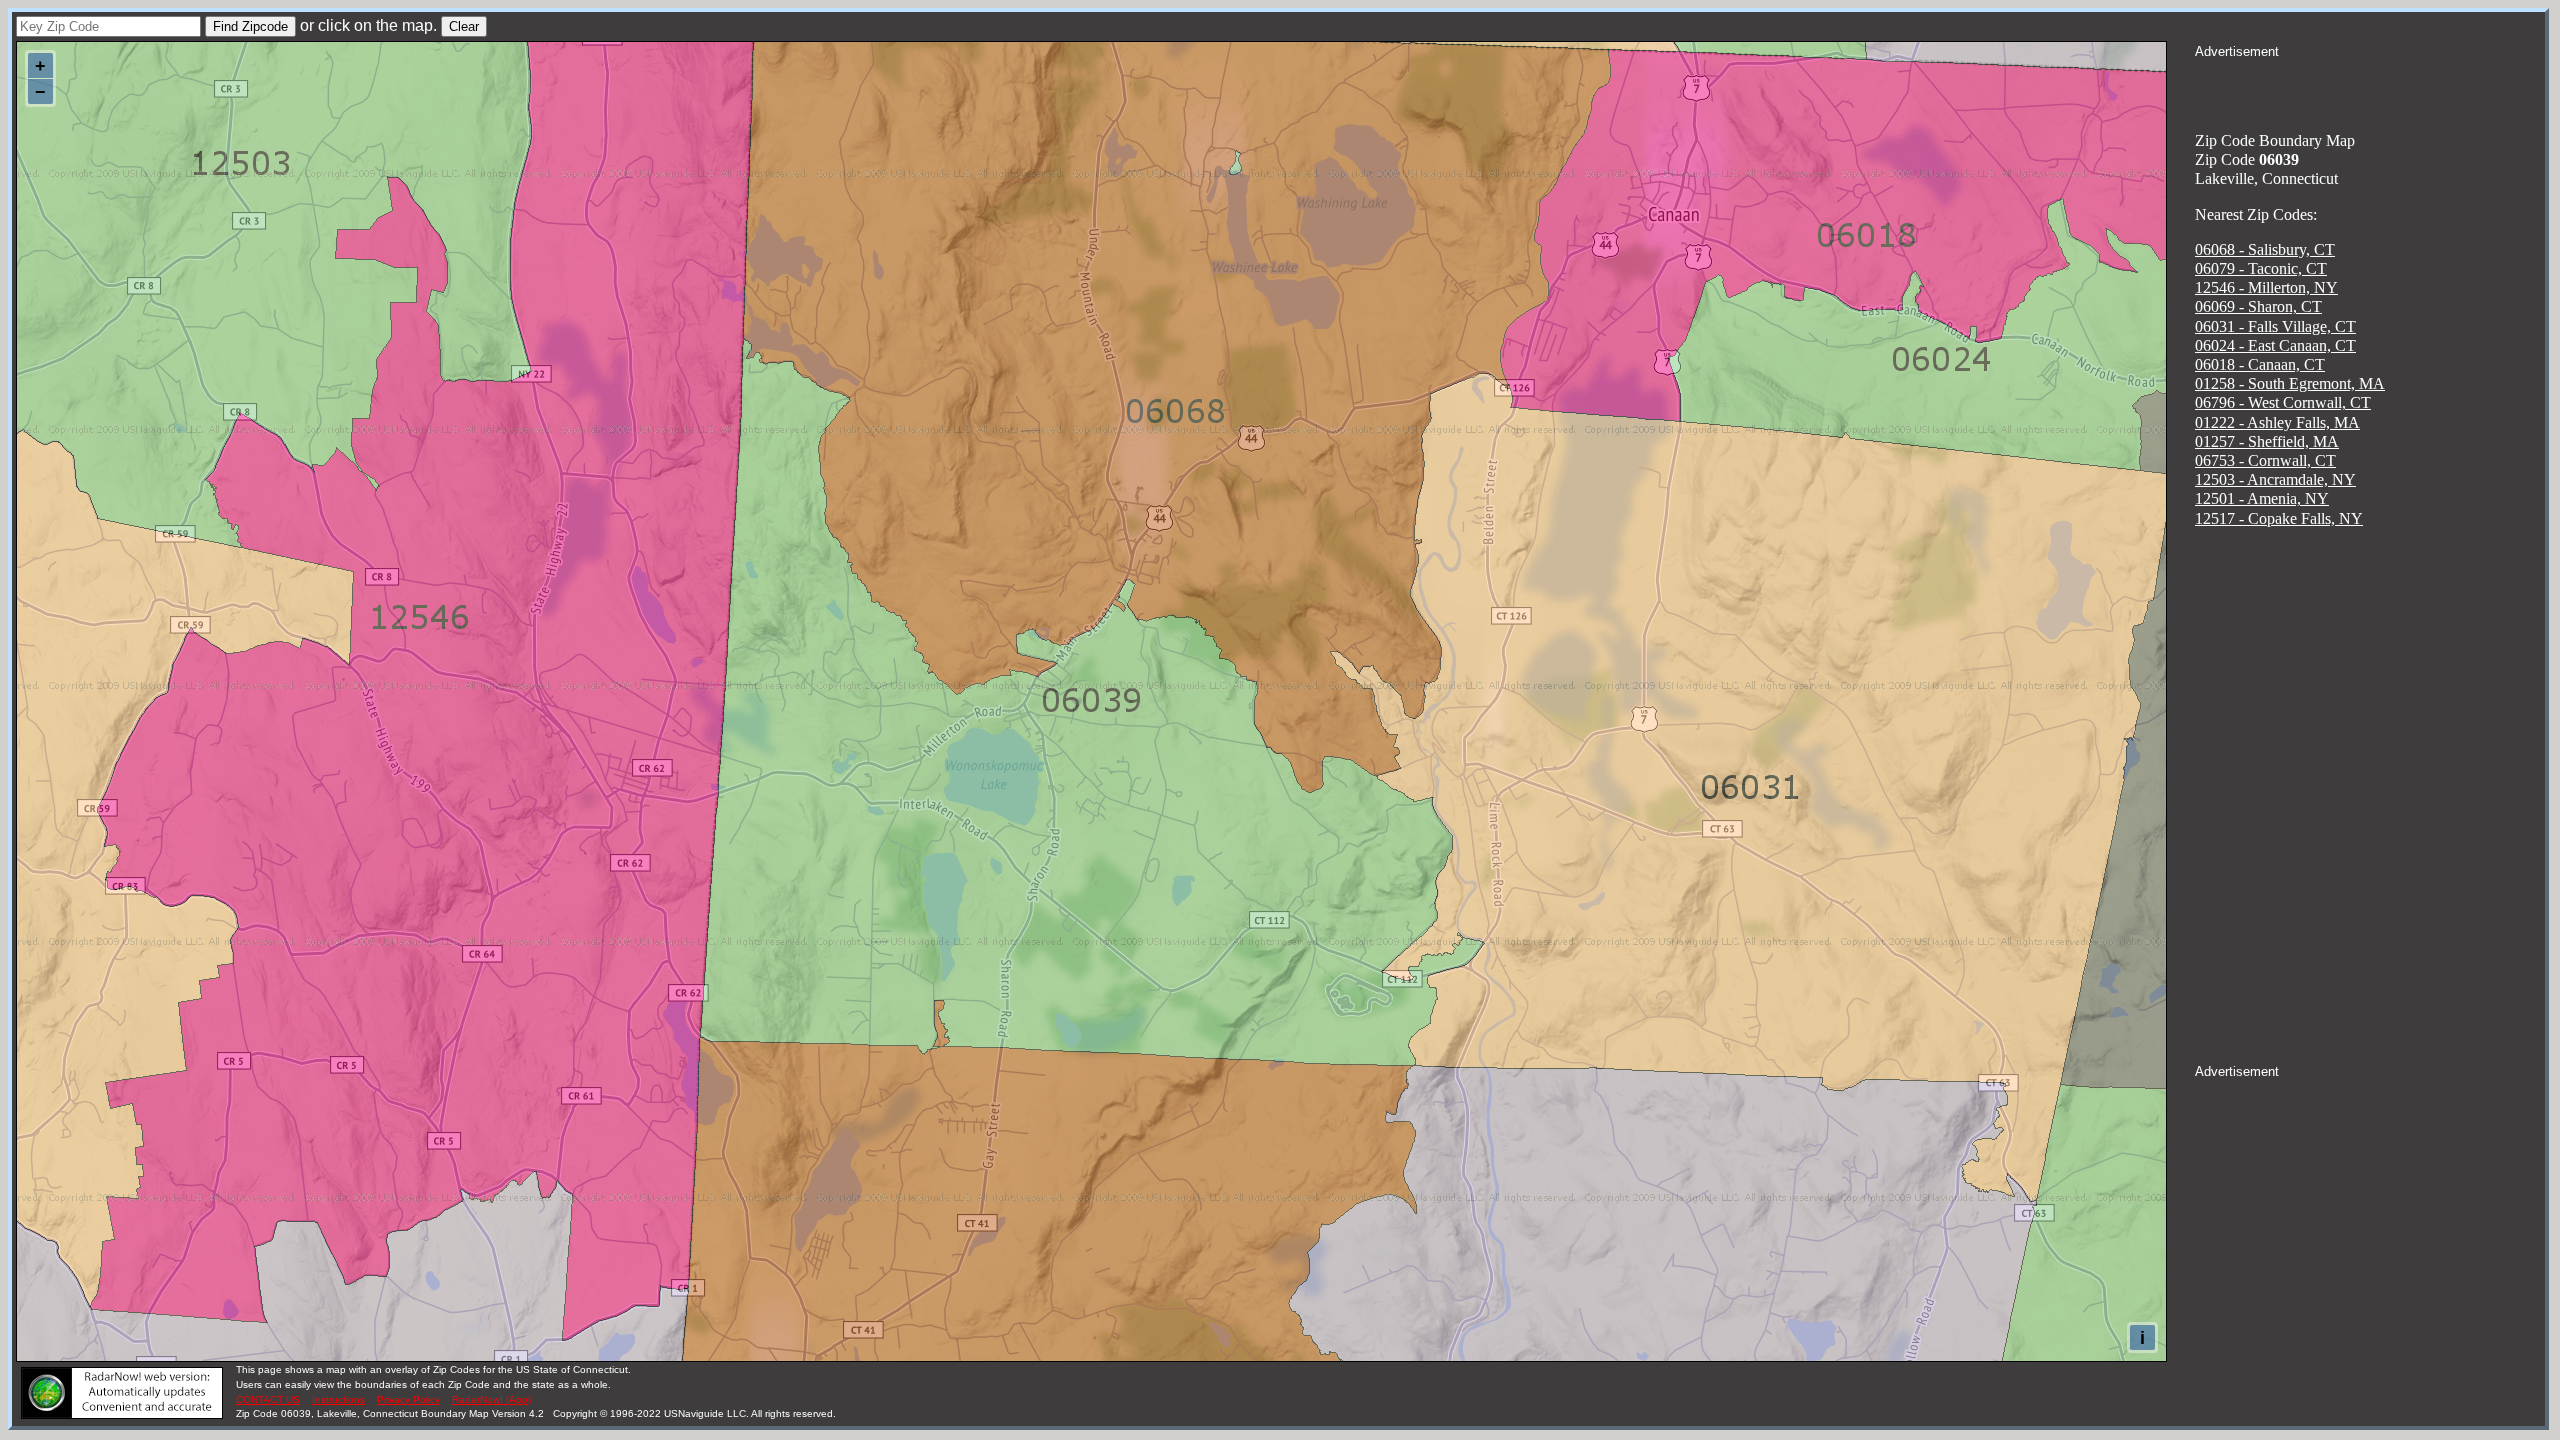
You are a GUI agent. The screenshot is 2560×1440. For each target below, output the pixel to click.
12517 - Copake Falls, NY (2279, 518)
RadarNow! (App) (491, 1399)
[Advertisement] (2370, 86)
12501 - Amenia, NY (2262, 498)
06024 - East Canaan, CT (2275, 345)
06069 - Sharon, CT (2258, 306)
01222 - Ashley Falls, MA (2277, 422)
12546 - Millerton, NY (2266, 287)
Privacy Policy (408, 1399)
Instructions (338, 1399)
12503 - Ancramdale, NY (2275, 479)
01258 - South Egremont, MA (2290, 383)
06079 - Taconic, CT (2261, 268)
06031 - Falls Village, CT (2275, 326)
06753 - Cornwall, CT (2265, 460)
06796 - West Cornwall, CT (2283, 402)
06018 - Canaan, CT (2260, 364)
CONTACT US (268, 1399)
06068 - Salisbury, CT (2265, 249)
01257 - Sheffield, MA (2267, 441)
